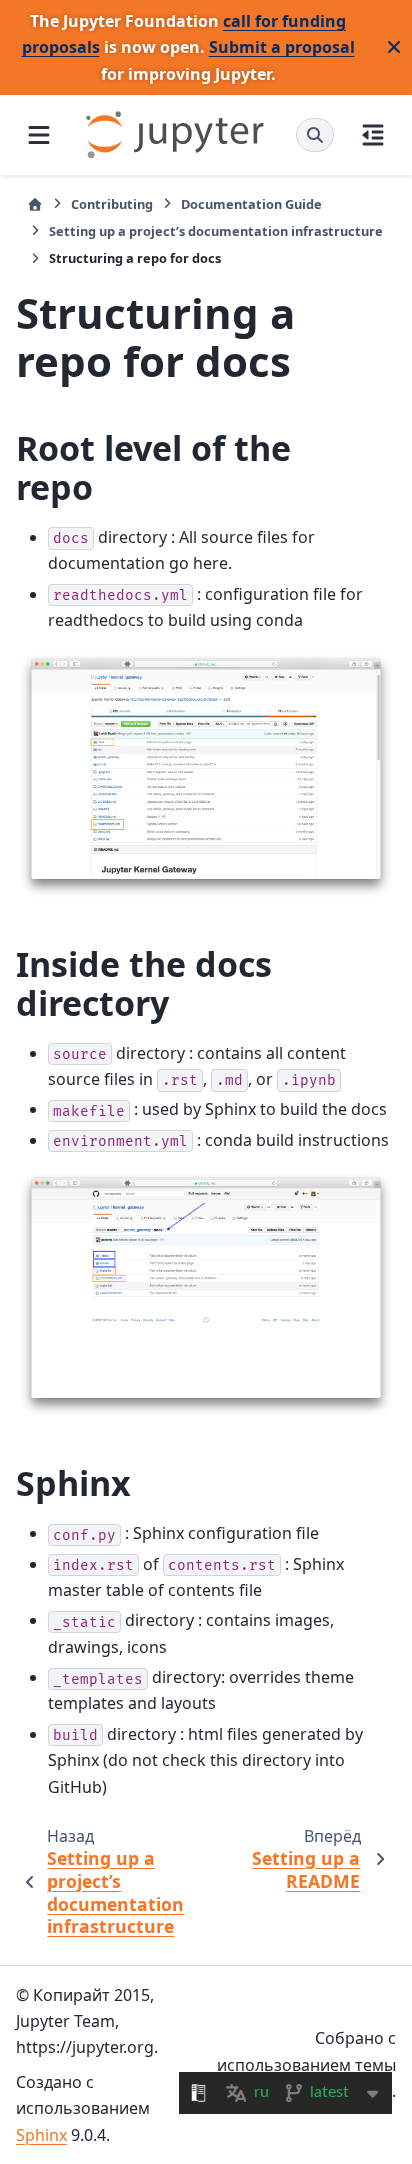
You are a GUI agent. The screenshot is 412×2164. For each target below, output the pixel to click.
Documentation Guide (251, 204)
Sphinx (41, 2135)
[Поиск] (315, 135)
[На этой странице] (373, 135)
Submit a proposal (282, 47)
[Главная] (35, 204)
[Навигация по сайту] (39, 135)
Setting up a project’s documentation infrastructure (216, 231)
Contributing (112, 204)
